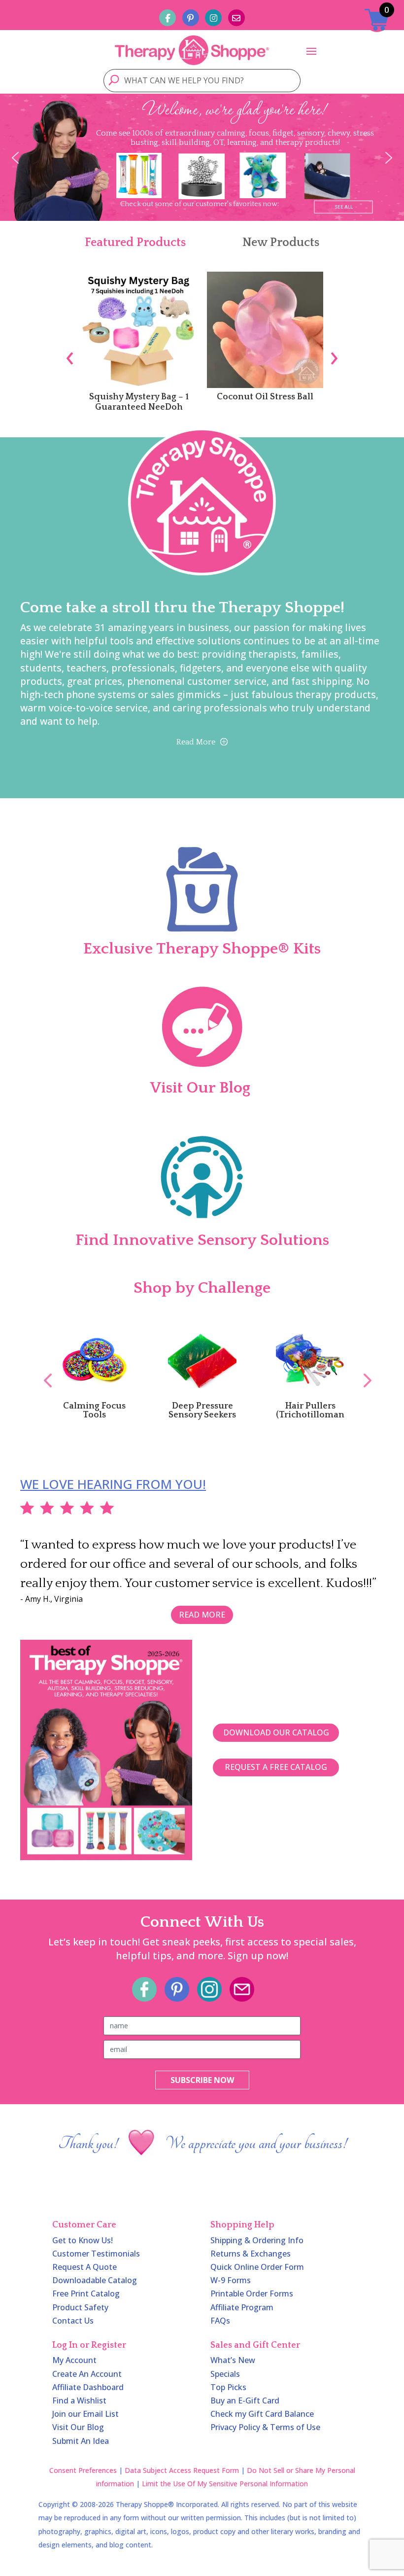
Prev (43, 1370)
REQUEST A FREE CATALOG (276, 1767)
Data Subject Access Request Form (182, 2470)
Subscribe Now (202, 2080)
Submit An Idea (81, 2441)
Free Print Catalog (86, 2294)
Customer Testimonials (96, 2254)
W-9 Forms (231, 2280)
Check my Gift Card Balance (262, 2414)
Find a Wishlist (79, 2400)
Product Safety (80, 2307)
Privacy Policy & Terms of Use (265, 2427)
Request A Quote (84, 2267)
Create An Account (87, 2374)
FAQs (220, 2321)
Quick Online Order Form (257, 2267)
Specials (225, 2374)
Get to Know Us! (83, 2240)
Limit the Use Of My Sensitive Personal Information (225, 2484)
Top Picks (228, 2387)
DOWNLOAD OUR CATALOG (276, 1732)
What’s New (233, 2360)
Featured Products (135, 243)
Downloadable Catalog (95, 2280)
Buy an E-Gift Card (245, 2400)
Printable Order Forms (252, 2294)
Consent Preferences (83, 2470)
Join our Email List (85, 2414)
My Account (74, 2360)
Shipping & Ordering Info (257, 2240)
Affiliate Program (242, 2307)
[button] (15, 158)
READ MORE (202, 1615)
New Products (281, 243)
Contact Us (73, 2321)
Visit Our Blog (78, 2427)
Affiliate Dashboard (88, 2387)
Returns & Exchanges (251, 2254)
